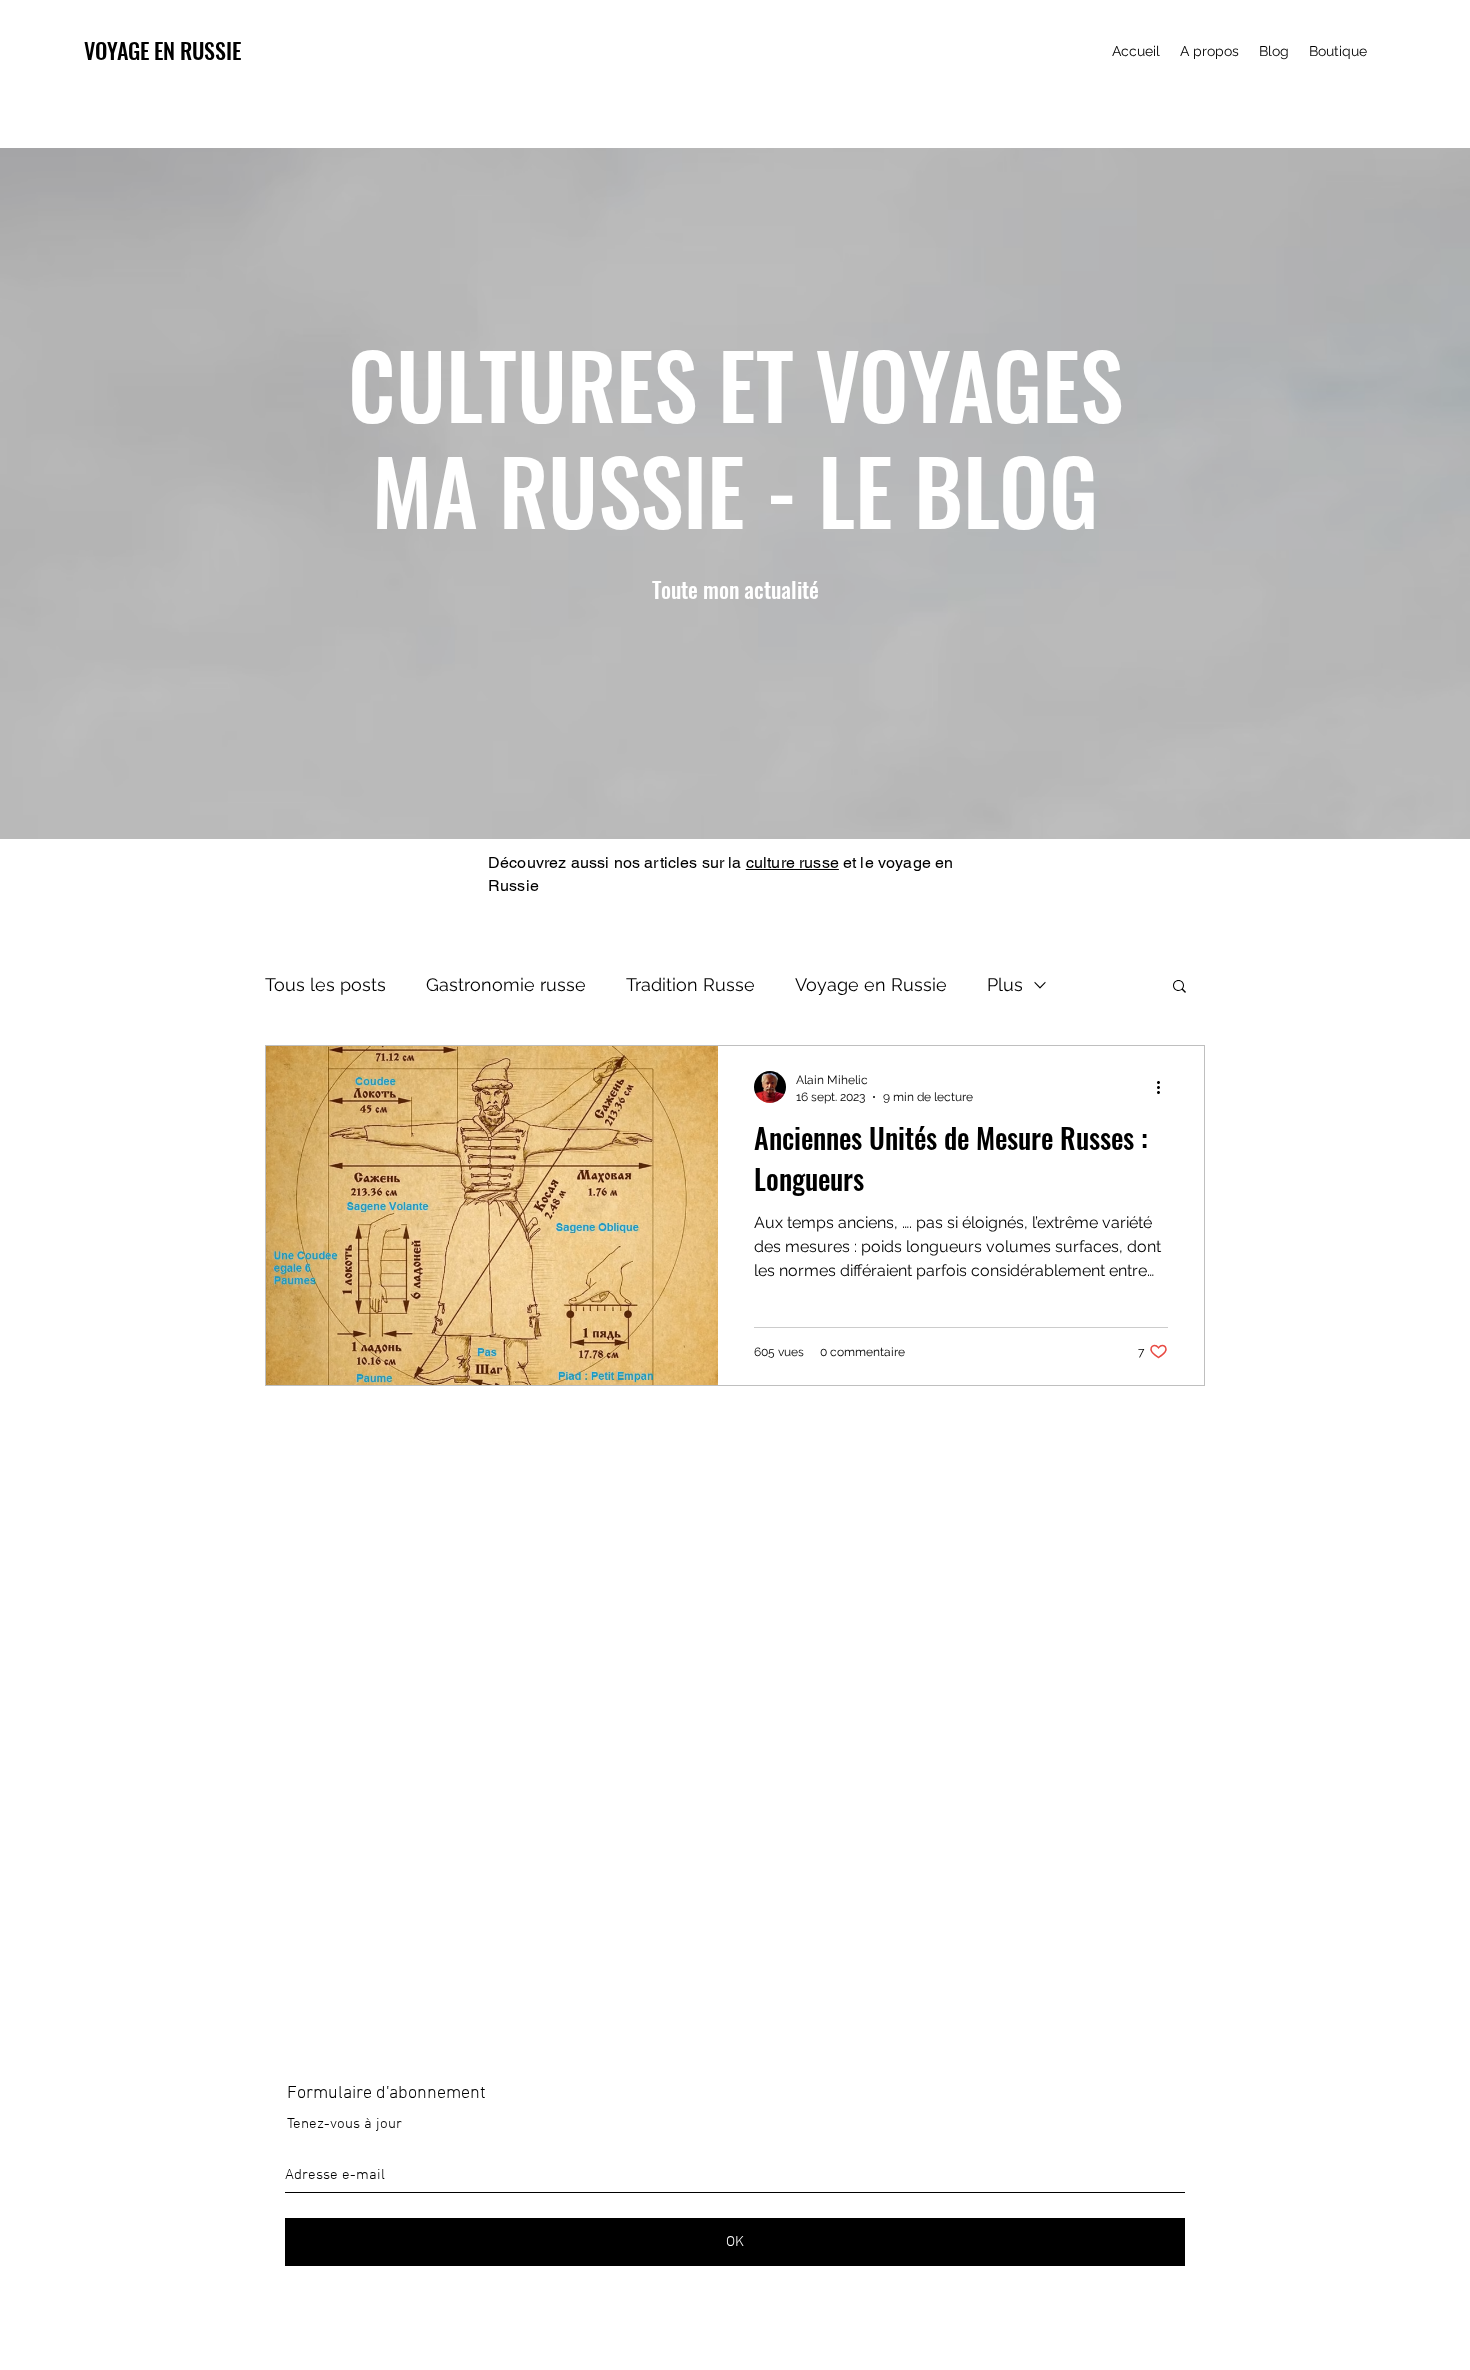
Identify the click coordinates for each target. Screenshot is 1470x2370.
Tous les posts (325, 984)
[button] (1179, 987)
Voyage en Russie (871, 984)
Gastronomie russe (506, 984)
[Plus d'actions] (1165, 1087)
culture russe (792, 862)
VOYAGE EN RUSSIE (162, 50)
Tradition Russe (690, 984)
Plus (1005, 984)
